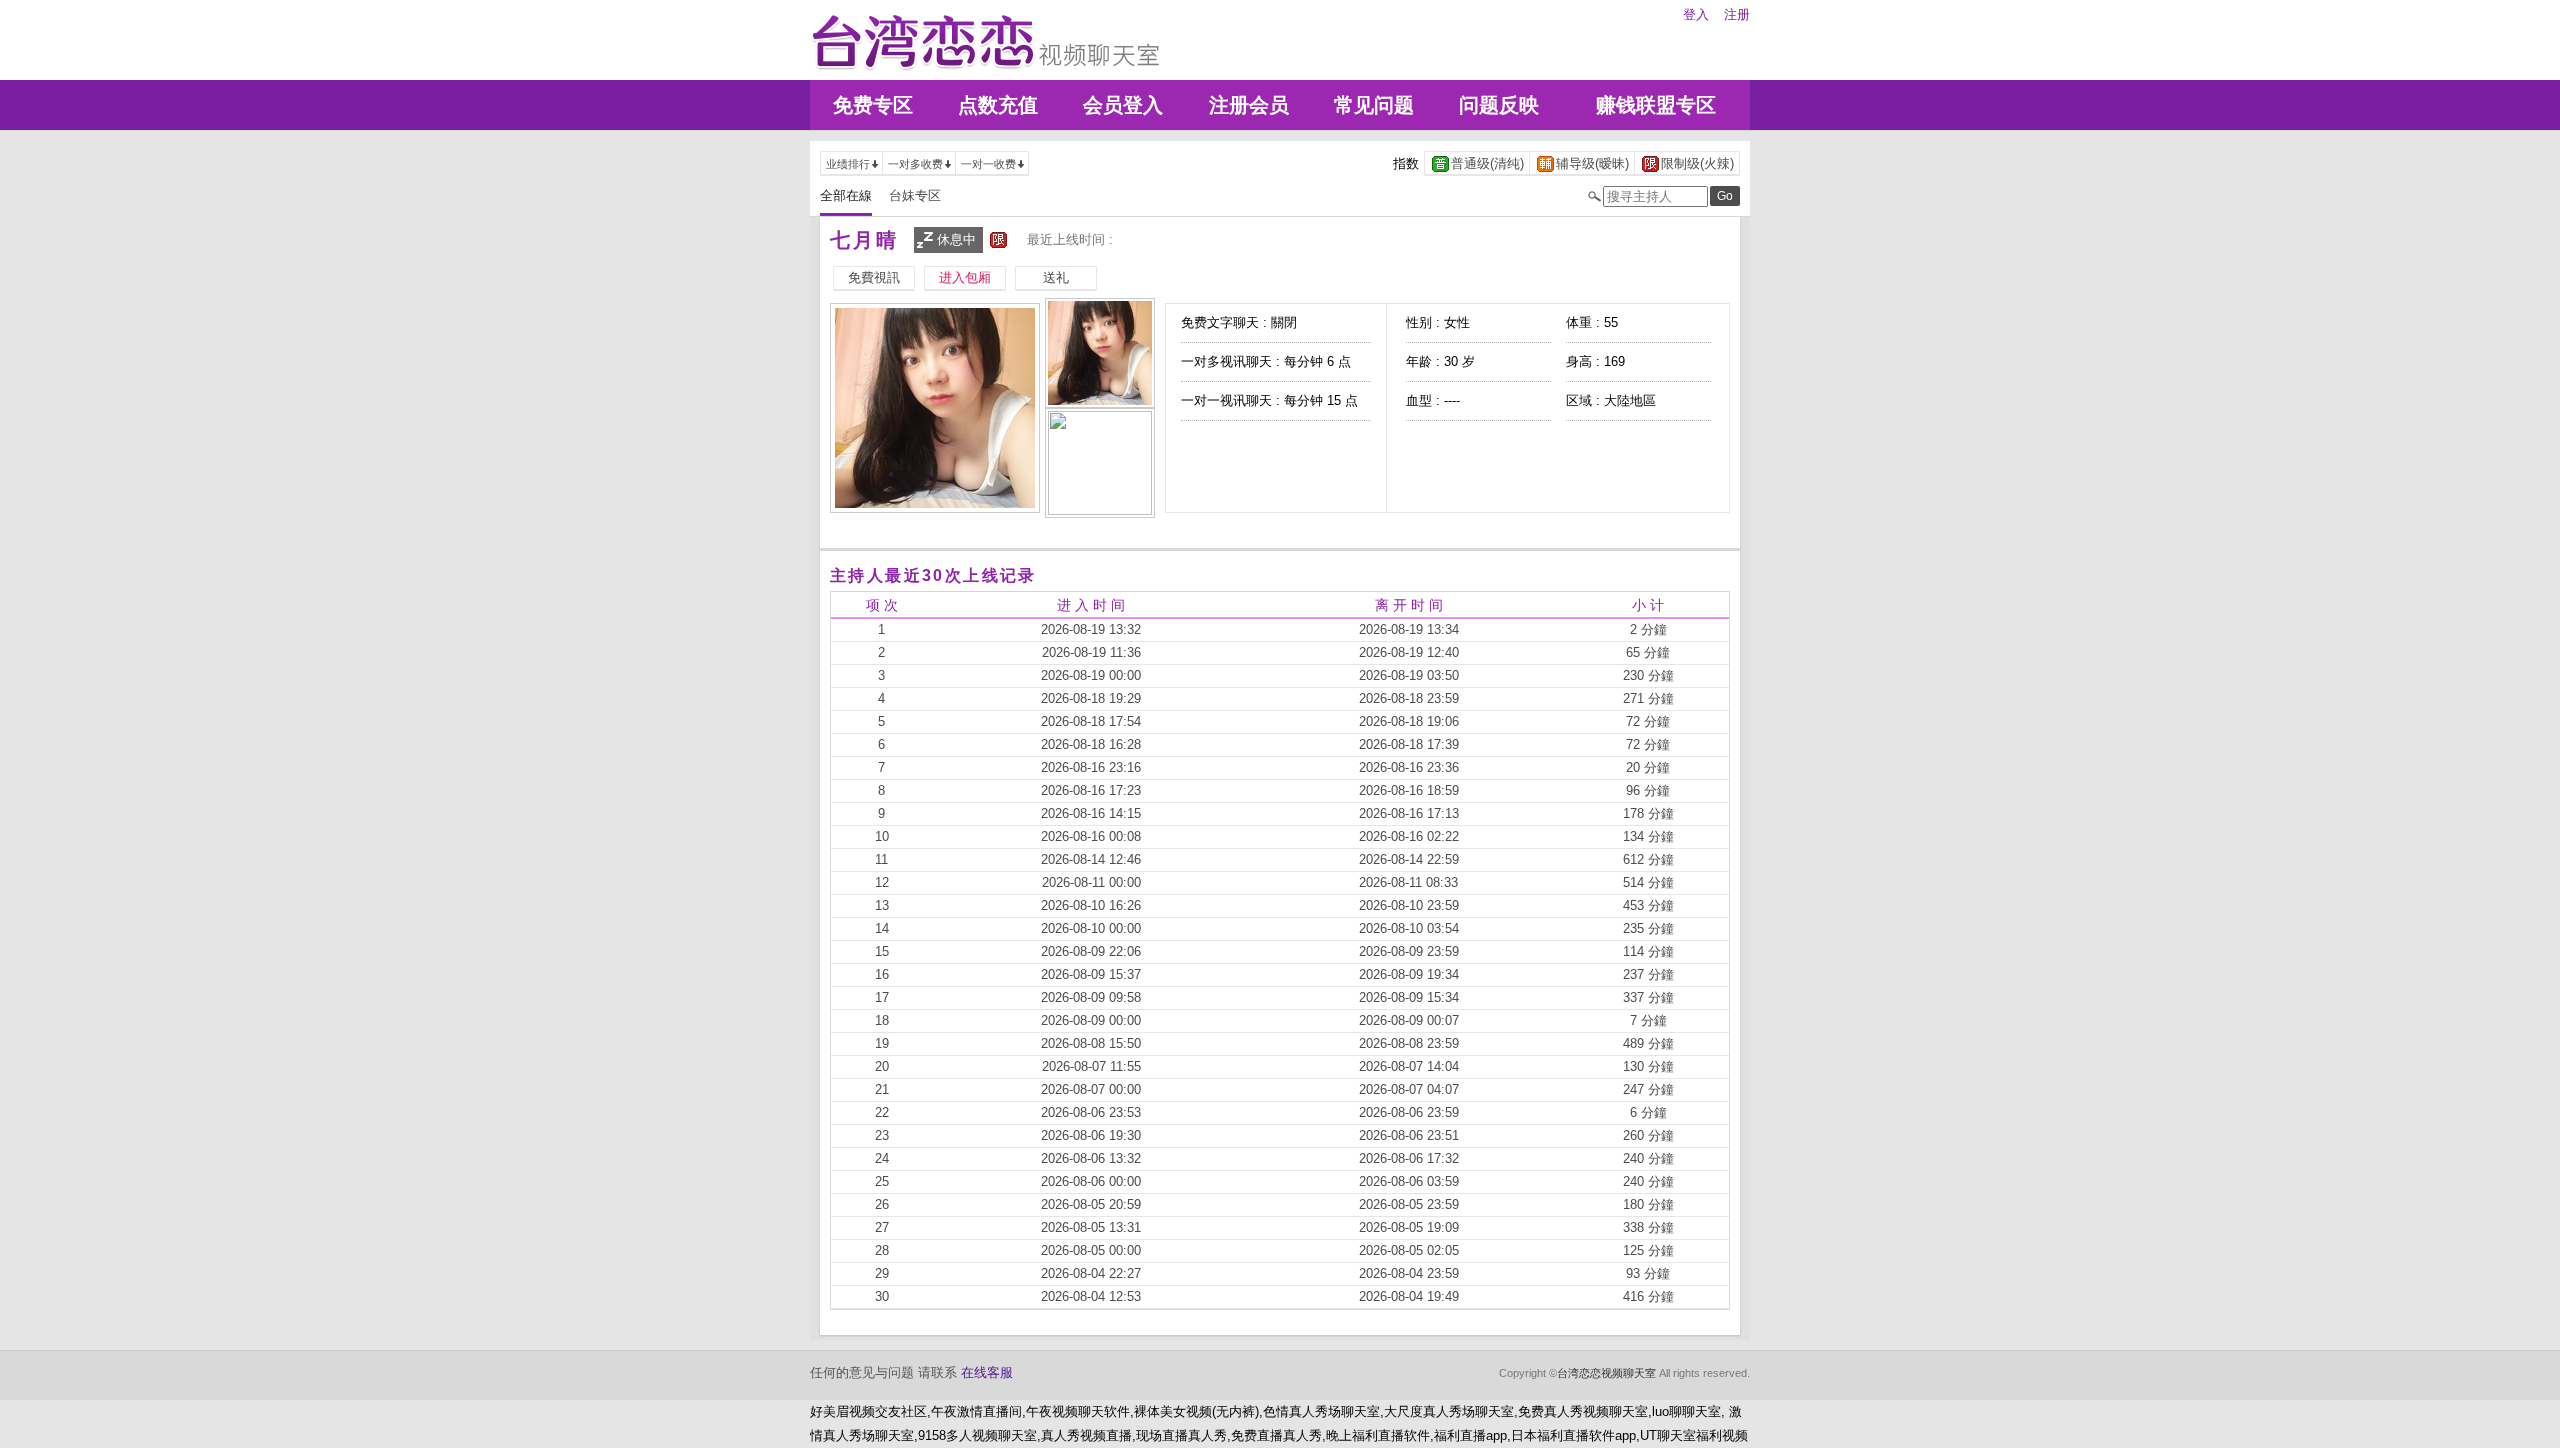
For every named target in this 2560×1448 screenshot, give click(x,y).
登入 (1696, 14)
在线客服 (987, 1372)
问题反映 (1499, 105)
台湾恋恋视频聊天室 (1606, 1373)
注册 (1737, 14)
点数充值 (998, 105)
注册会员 (1249, 105)
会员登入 (1123, 105)
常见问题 (1374, 105)
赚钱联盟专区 (1656, 105)
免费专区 (873, 105)
